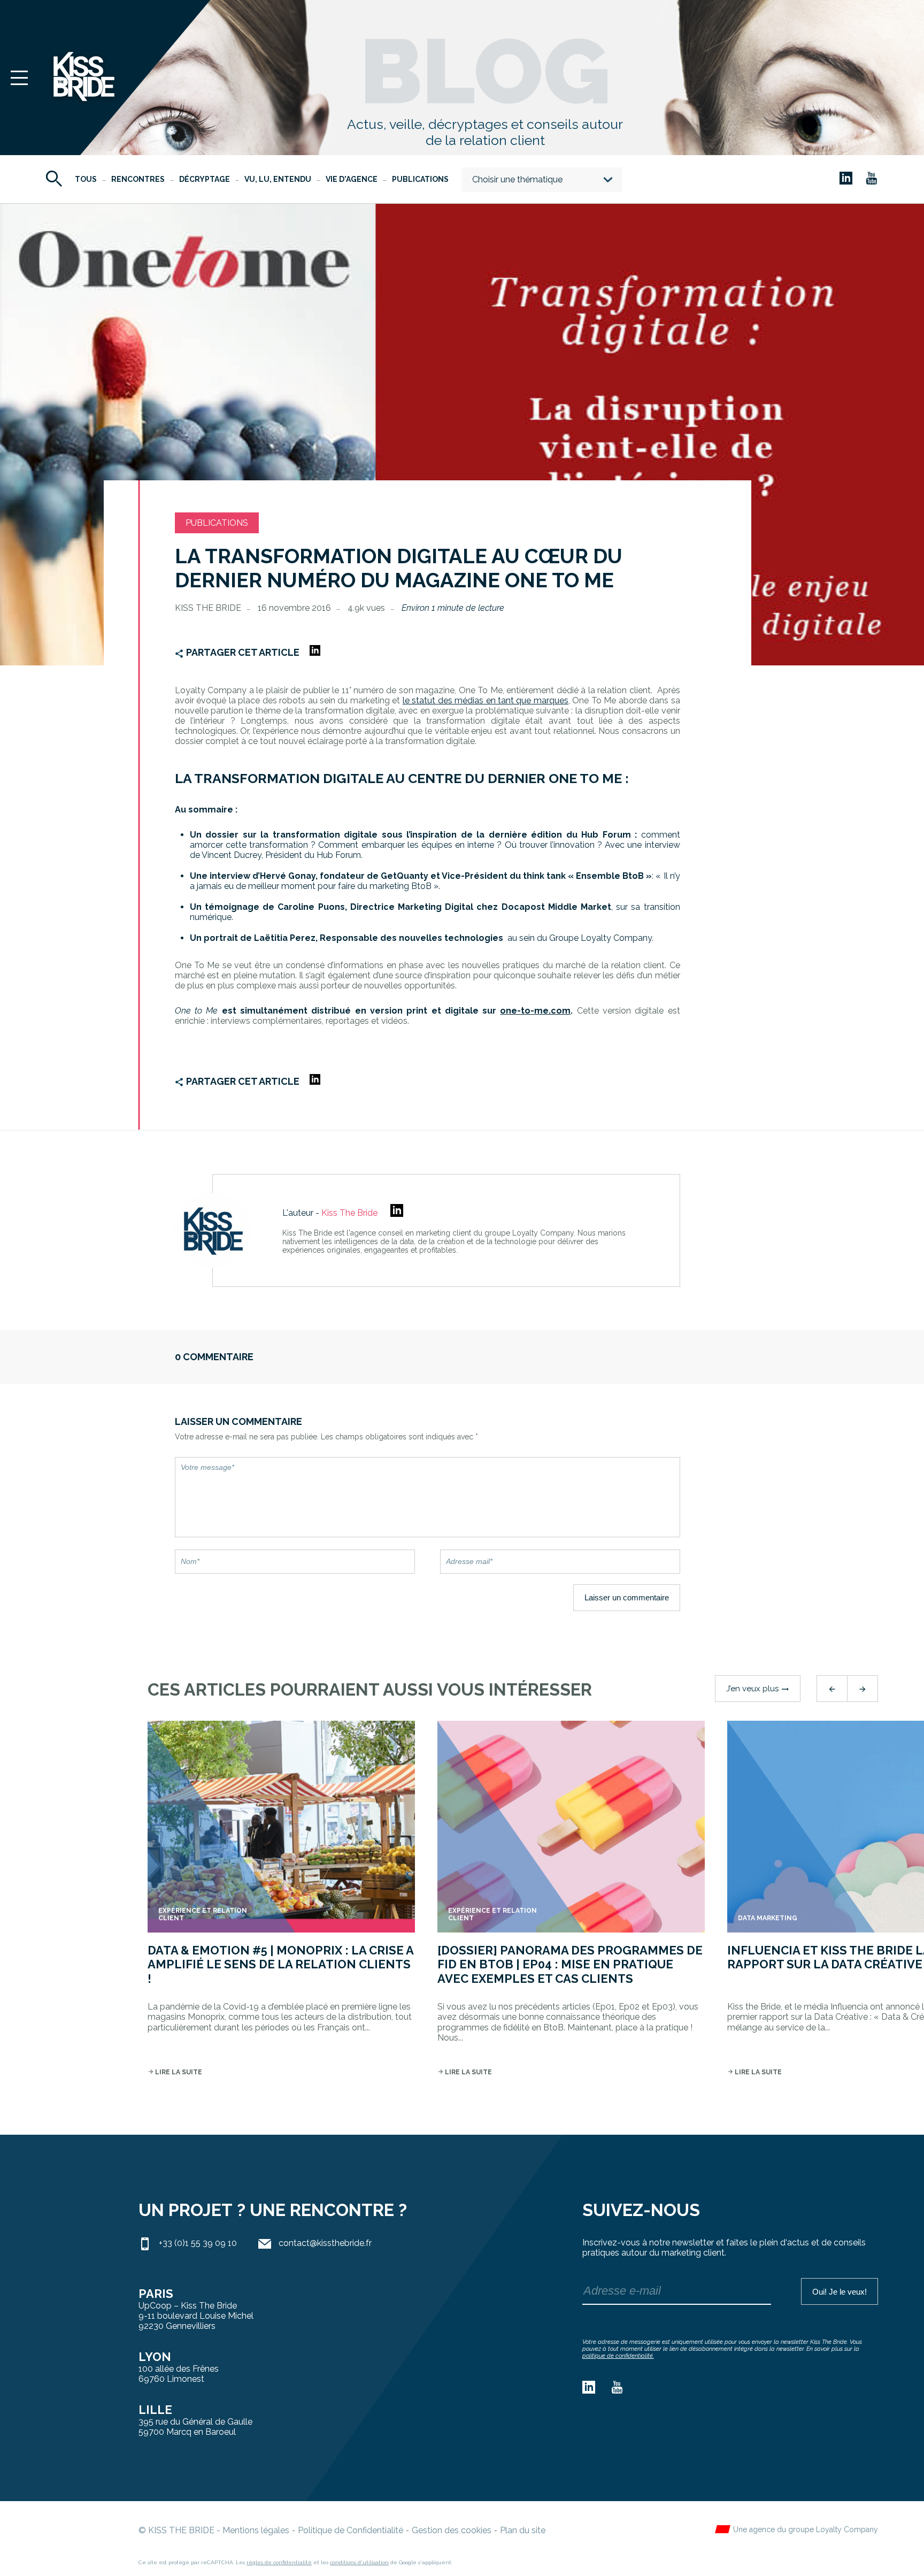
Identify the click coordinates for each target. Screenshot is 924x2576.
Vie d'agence (352, 179)
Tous (86, 179)
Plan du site (523, 2530)
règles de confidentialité (279, 2562)
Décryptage (205, 179)
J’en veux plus (758, 1689)
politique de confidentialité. (618, 2356)
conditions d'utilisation (359, 2562)
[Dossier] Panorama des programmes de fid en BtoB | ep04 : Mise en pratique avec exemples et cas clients (570, 1964)
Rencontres (138, 179)
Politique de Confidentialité (351, 2530)
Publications (420, 179)
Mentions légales (256, 2530)
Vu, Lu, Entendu (278, 179)
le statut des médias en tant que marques (486, 700)
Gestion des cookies (452, 2530)
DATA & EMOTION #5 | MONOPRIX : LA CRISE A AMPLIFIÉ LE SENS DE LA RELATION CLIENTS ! (280, 1964)
